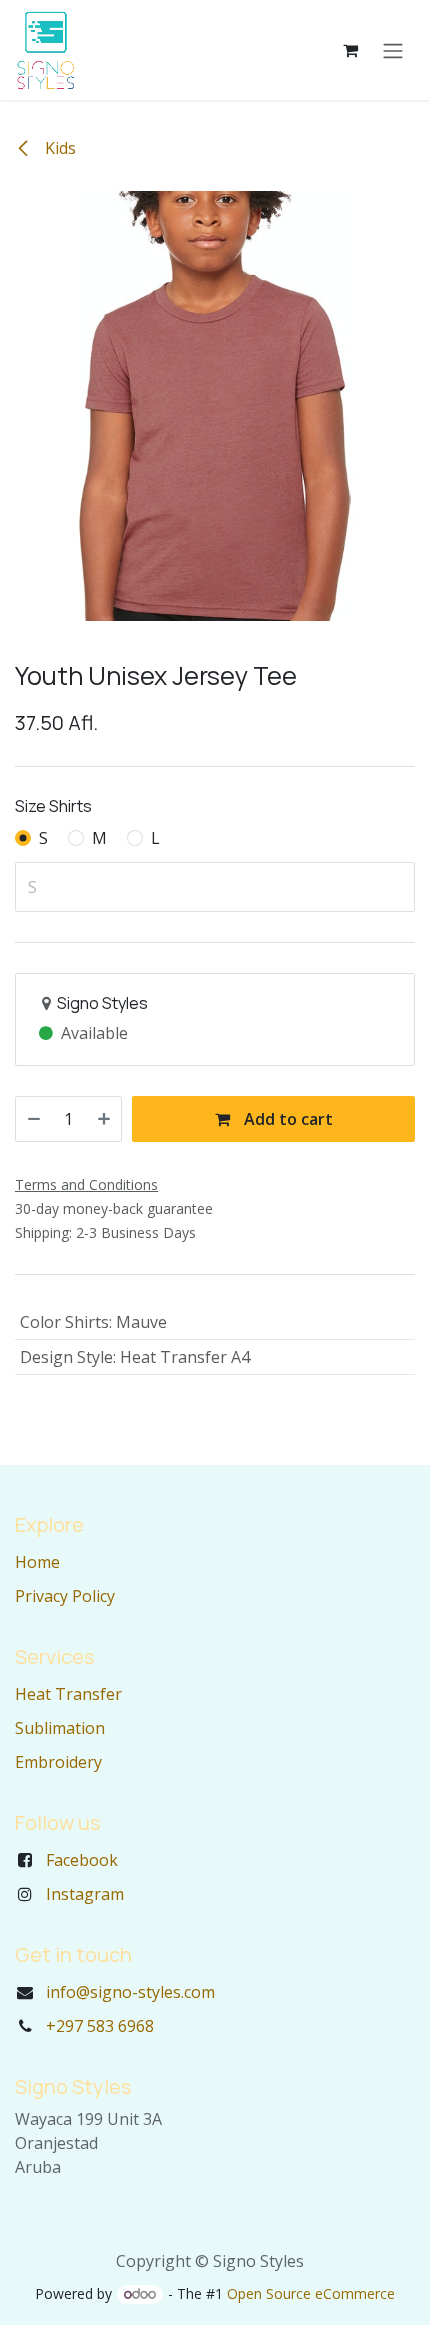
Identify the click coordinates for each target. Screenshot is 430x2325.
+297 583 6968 (100, 2026)
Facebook (82, 1860)
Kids (58, 148)
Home (37, 1562)
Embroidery (58, 1762)
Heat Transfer (68, 1694)
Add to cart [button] (286, 1119)
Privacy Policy (65, 1596)
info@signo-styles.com (130, 1992)
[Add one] (104, 1119)
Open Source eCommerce (311, 2293)
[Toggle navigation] (393, 50)
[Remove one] (34, 1119)
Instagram (85, 1894)
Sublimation (60, 1728)
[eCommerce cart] (350, 50)
